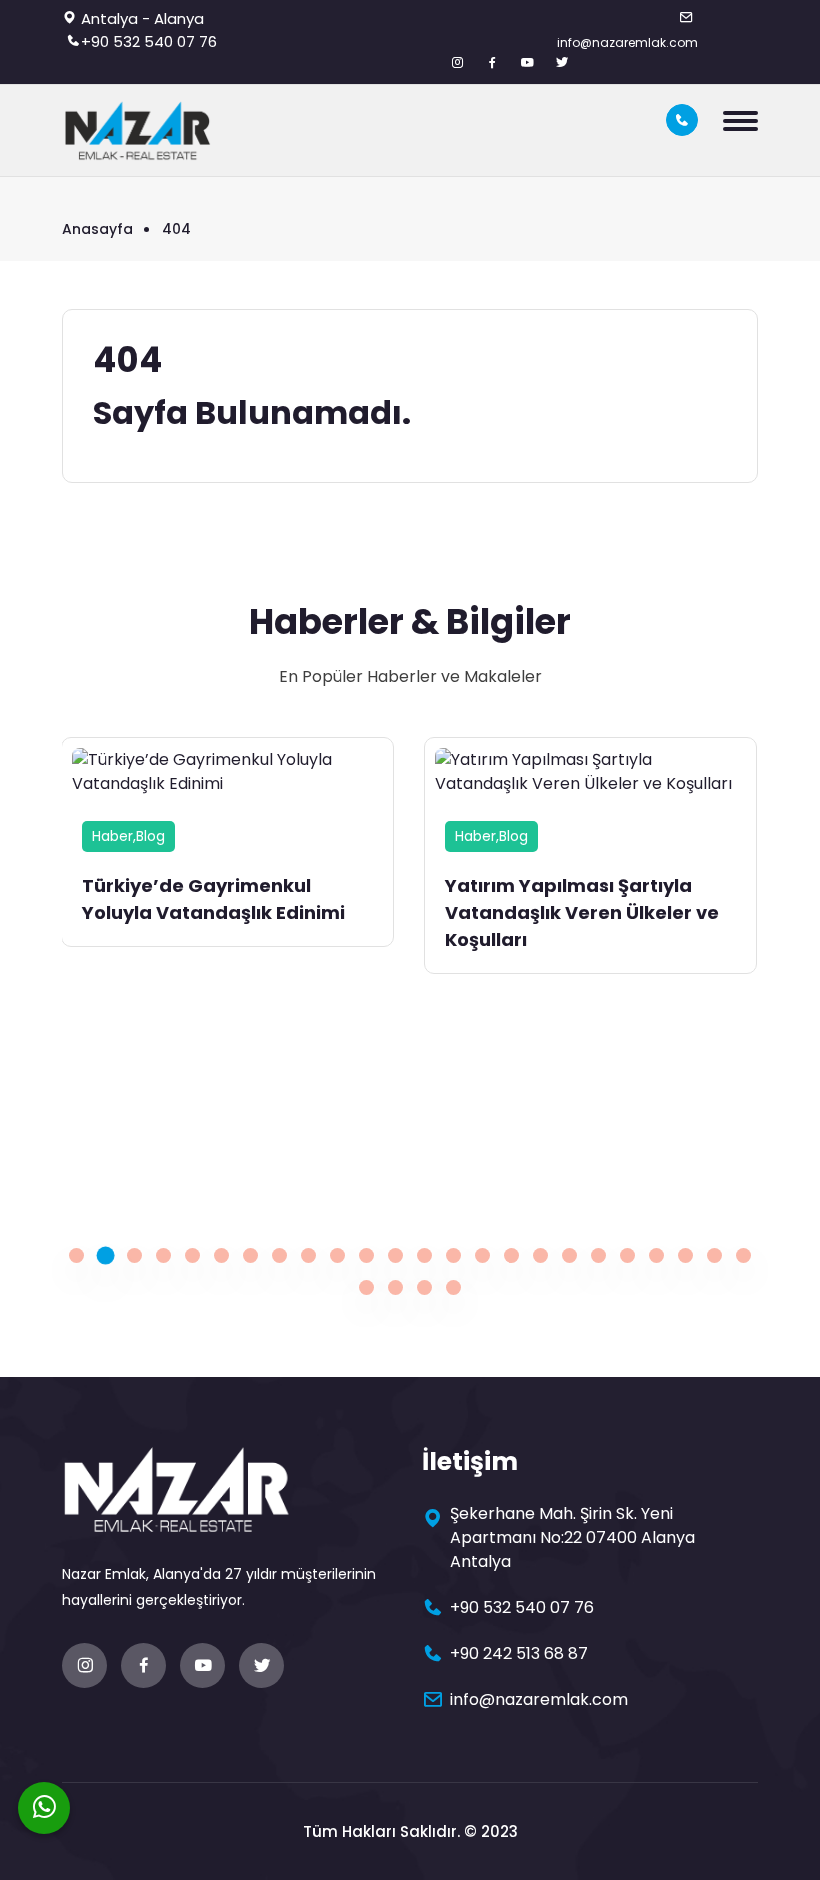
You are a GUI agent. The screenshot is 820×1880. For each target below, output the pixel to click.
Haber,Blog (128, 836)
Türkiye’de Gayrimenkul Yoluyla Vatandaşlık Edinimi (213, 899)
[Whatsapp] (44, 1808)
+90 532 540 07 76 (149, 41)
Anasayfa (97, 229)
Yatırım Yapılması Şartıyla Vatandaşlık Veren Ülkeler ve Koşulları (582, 912)
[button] (76, 1255)
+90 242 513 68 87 (519, 1653)
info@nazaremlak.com (627, 42)
